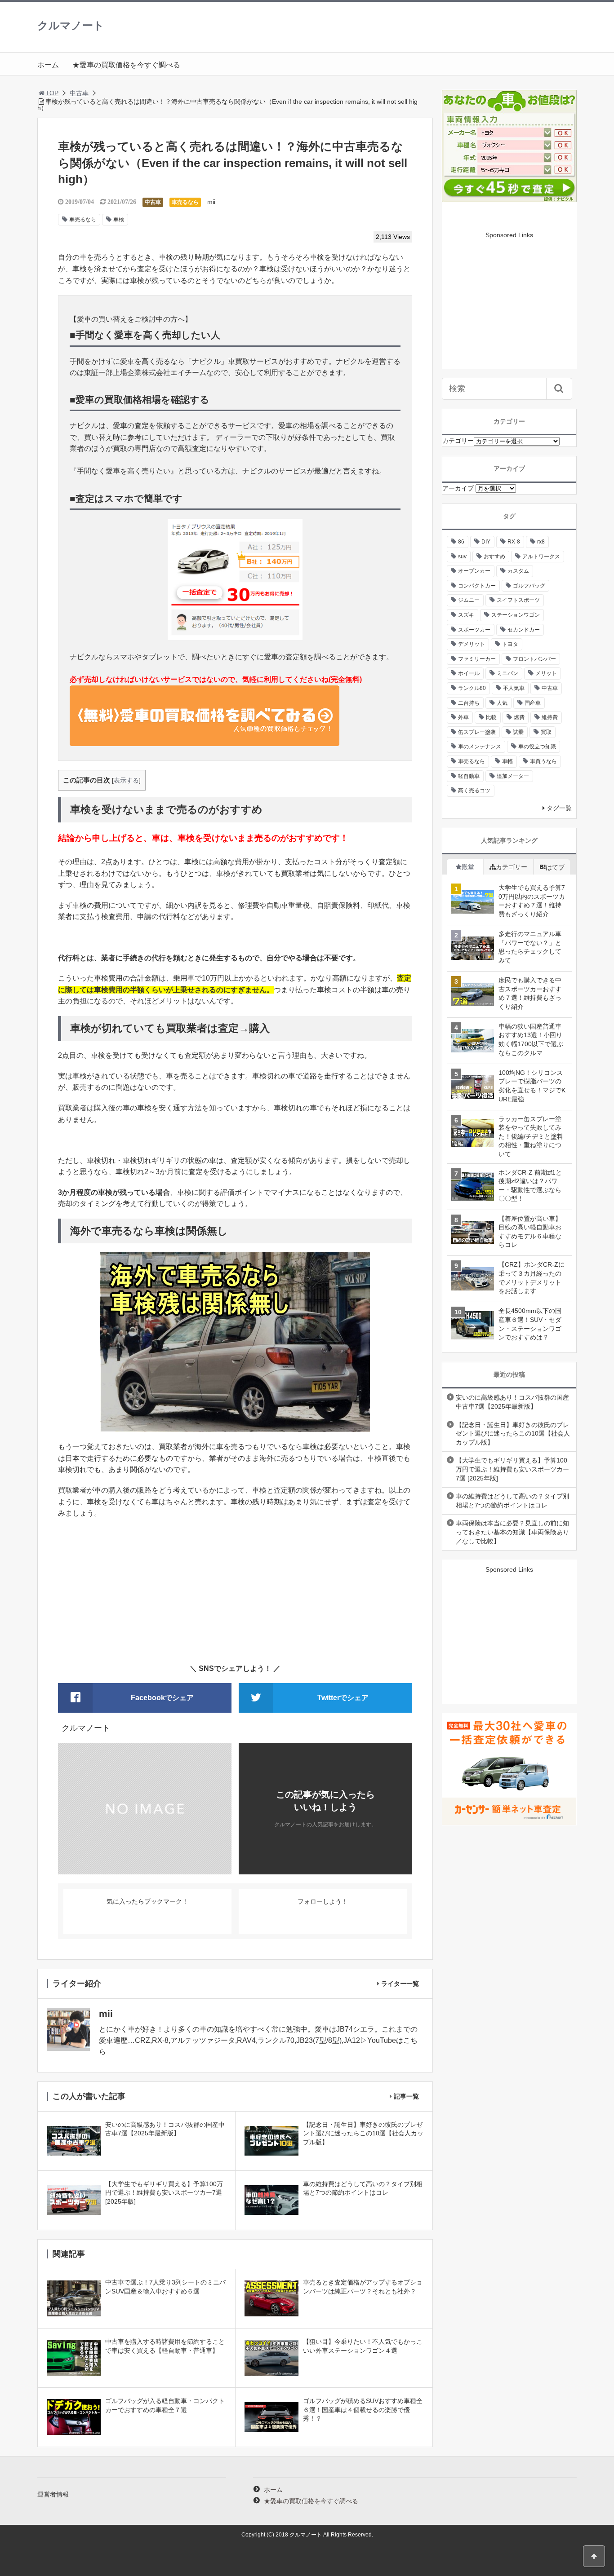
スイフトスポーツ (518, 600)
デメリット (472, 644)
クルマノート (71, 25)
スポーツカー (474, 630)
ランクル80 (472, 688)
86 (461, 542)
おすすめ (494, 557)
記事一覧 (406, 2096)
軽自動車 (469, 776)
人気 (502, 703)
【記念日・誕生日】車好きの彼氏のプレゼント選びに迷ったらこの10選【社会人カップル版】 (513, 1434)
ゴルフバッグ (529, 586)
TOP (52, 93)
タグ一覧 (559, 808)
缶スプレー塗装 (477, 732)
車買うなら (543, 761)
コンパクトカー (477, 586)
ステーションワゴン (516, 615)
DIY (486, 542)
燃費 (519, 717)
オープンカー (474, 571)
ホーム (48, 65)
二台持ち (469, 703)
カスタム (518, 571)
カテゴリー (458, 441)
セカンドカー (524, 630)
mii (211, 202)
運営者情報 (53, 2494)
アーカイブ (458, 488)
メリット (546, 673)
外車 (463, 717)
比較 (491, 717)
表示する (126, 780)
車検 (119, 220)
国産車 (533, 703)
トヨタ (510, 644)
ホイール (469, 673)
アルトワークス (541, 557)
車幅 (507, 761)
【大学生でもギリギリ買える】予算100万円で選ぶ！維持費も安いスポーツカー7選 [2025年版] (512, 1469)
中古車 (79, 93)
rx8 (541, 542)
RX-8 (514, 542)
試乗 (518, 732)
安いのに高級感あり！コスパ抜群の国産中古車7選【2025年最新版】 (512, 1402)
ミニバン (507, 673)
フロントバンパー (534, 659)
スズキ (466, 615)
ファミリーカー (477, 659)
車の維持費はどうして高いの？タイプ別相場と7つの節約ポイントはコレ (512, 1501)
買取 (546, 732)
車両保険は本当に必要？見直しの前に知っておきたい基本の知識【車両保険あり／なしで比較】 (512, 1532)
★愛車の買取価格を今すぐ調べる (126, 65)
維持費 (550, 717)
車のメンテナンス (480, 747)
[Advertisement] (235, 1591)
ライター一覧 (400, 1984)
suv (462, 557)
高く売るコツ (474, 791)
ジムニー (469, 600)
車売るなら (185, 202)
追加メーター (513, 776)
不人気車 (514, 688)
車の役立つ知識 (537, 747)
